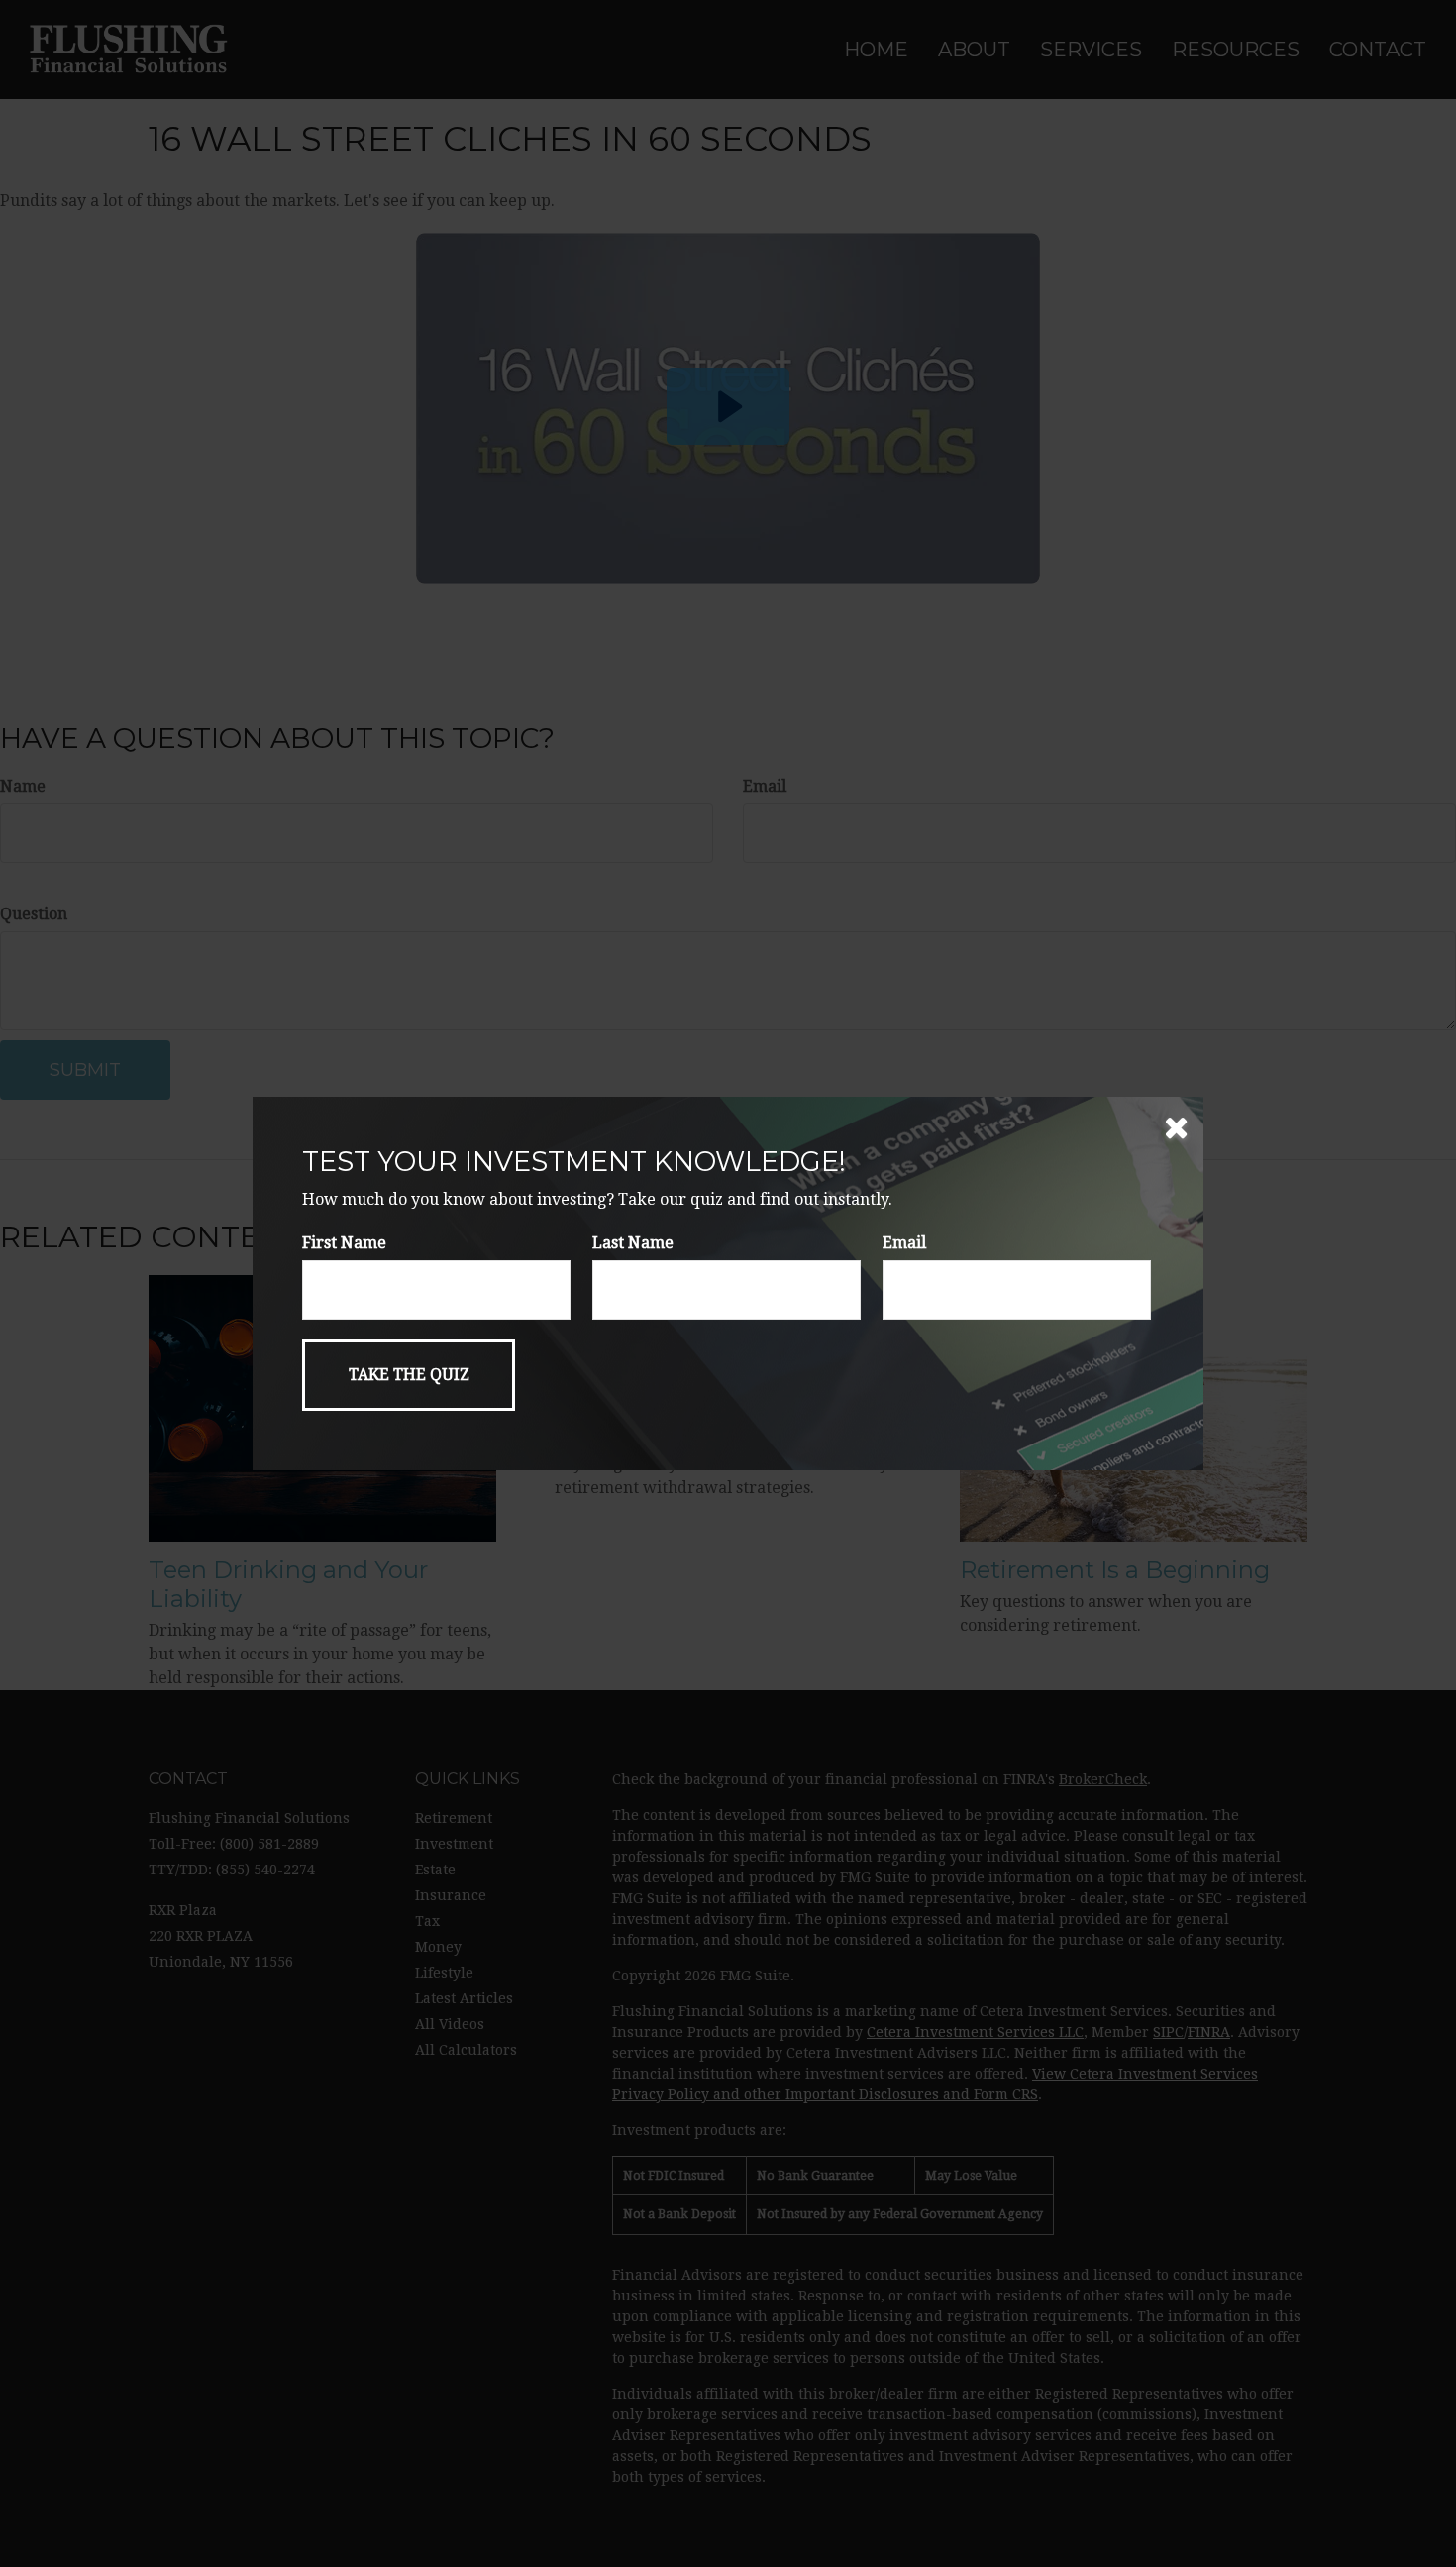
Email (904, 1243)
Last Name (633, 1243)
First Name (344, 1243)
